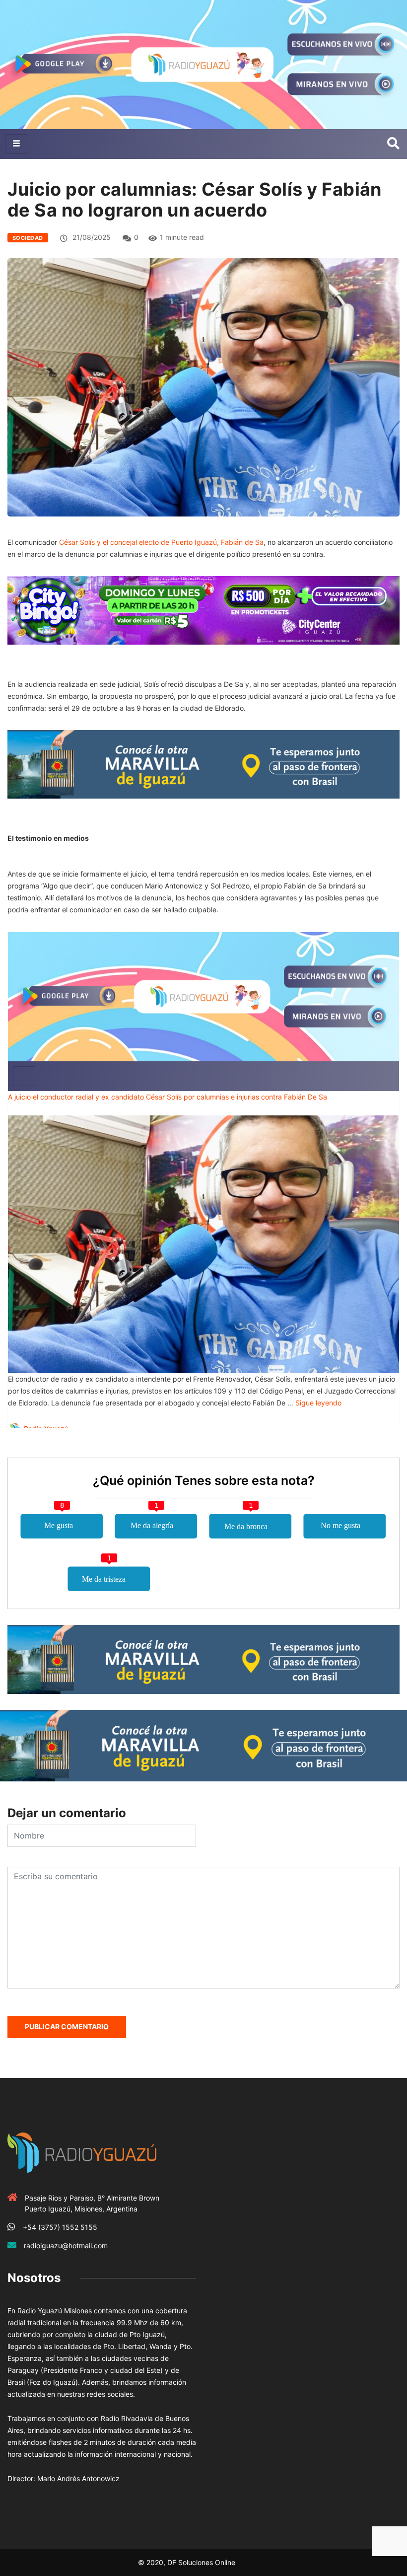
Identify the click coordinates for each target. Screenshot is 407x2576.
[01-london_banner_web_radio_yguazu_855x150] (203, 764)
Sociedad (28, 238)
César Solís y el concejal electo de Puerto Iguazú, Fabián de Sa (161, 542)
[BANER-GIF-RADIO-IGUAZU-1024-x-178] (203, 610)
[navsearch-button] (393, 144)
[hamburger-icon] (16, 144)
